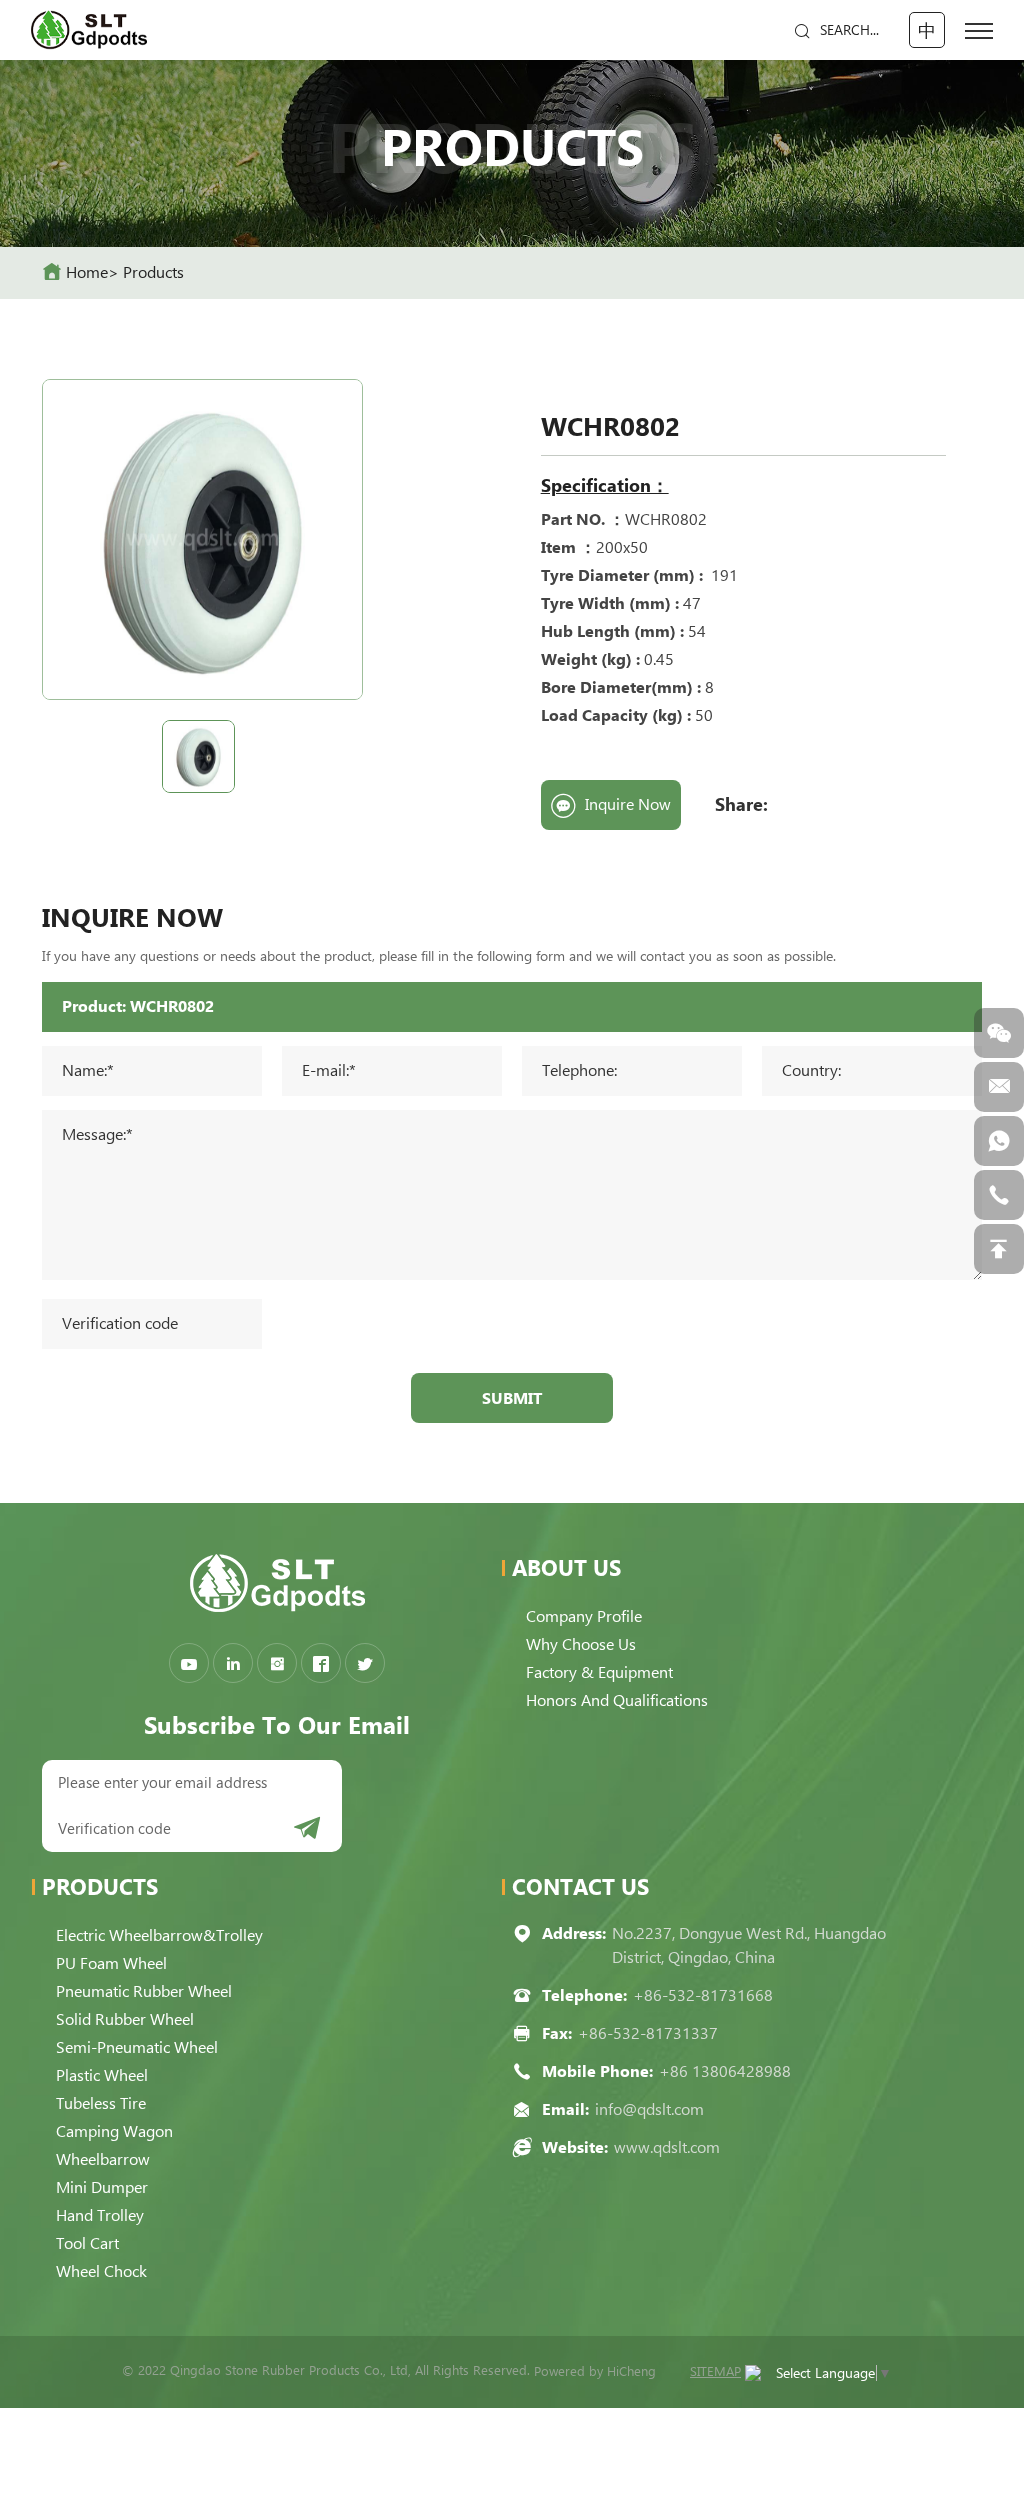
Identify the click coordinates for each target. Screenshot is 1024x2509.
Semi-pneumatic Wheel (137, 2047)
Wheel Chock (101, 2271)
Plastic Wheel (102, 2075)
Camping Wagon (114, 2131)
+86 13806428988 (725, 2071)
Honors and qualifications (617, 1700)
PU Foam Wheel (111, 1963)
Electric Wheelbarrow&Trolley (159, 1935)
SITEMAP (715, 2371)
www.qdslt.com (667, 2147)
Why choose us (581, 1644)
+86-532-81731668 (703, 1995)
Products (153, 272)
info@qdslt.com (649, 2109)
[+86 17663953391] (999, 1141)
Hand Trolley (100, 2215)
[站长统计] (753, 2372)
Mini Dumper (102, 2187)
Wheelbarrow (103, 2159)
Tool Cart (87, 2243)
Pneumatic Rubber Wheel (144, 1991)
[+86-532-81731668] (999, 1195)
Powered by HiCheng (595, 2371)
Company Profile (584, 1616)
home (87, 272)
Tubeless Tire (101, 2103)
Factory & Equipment (599, 1672)
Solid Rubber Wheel (125, 2019)
